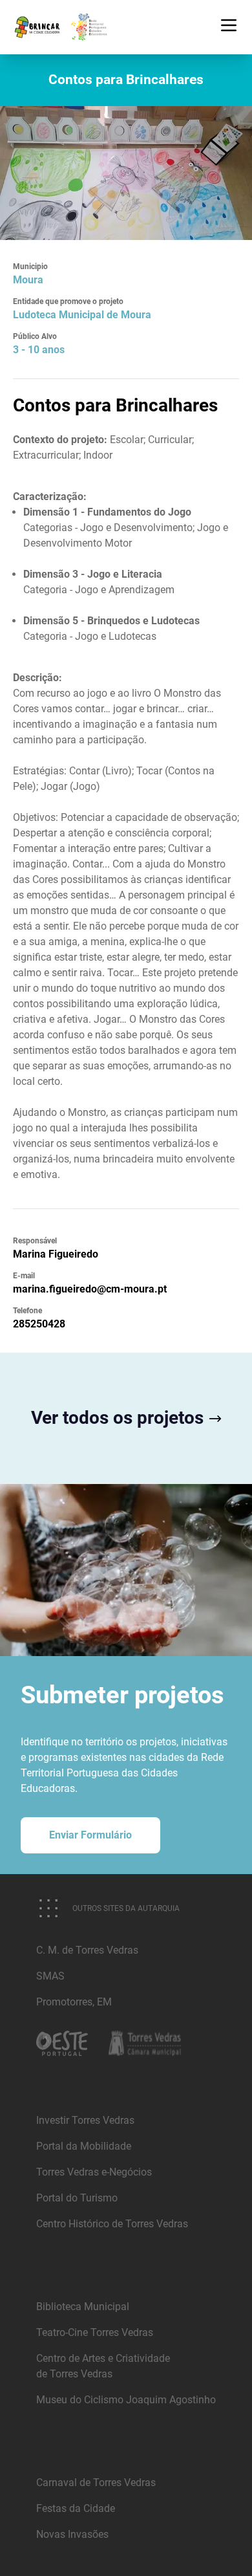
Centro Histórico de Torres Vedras (112, 2224)
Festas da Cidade (76, 2508)
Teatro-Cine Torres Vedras (95, 2332)
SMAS (50, 1976)
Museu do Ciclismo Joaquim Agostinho (126, 2400)
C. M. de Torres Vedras (87, 1950)
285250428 (39, 1324)
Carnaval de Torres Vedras (96, 2483)
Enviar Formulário (90, 1835)
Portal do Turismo (77, 2198)
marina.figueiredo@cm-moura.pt (90, 1289)
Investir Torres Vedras (85, 2120)
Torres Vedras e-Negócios (94, 2172)
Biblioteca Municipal (83, 2307)
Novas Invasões (72, 2534)
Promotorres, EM (74, 2002)
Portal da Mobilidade (84, 2146)
